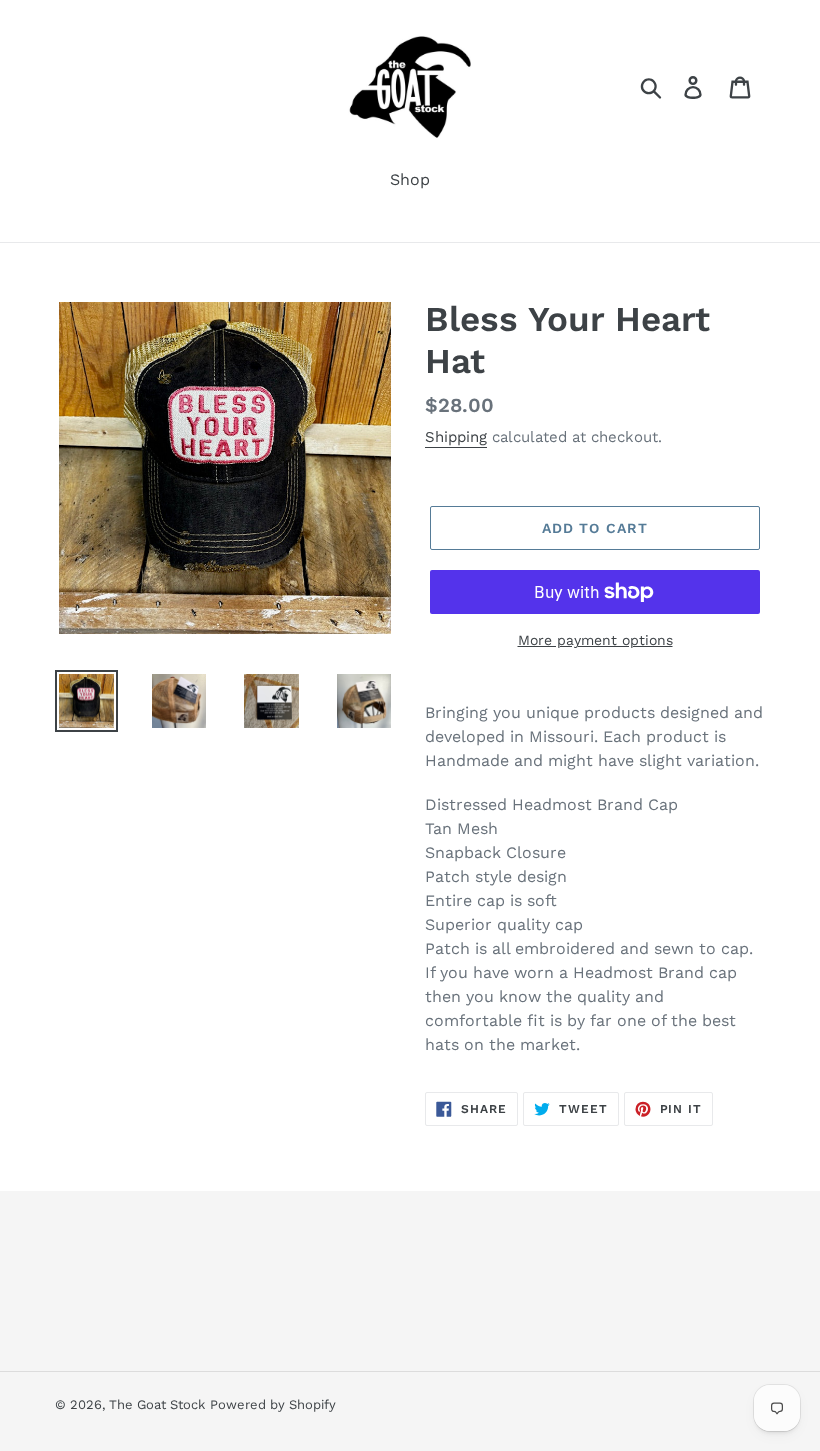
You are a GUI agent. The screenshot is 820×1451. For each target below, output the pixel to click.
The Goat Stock (157, 1404)
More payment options (595, 640)
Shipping (456, 437)
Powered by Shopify (273, 1404)
